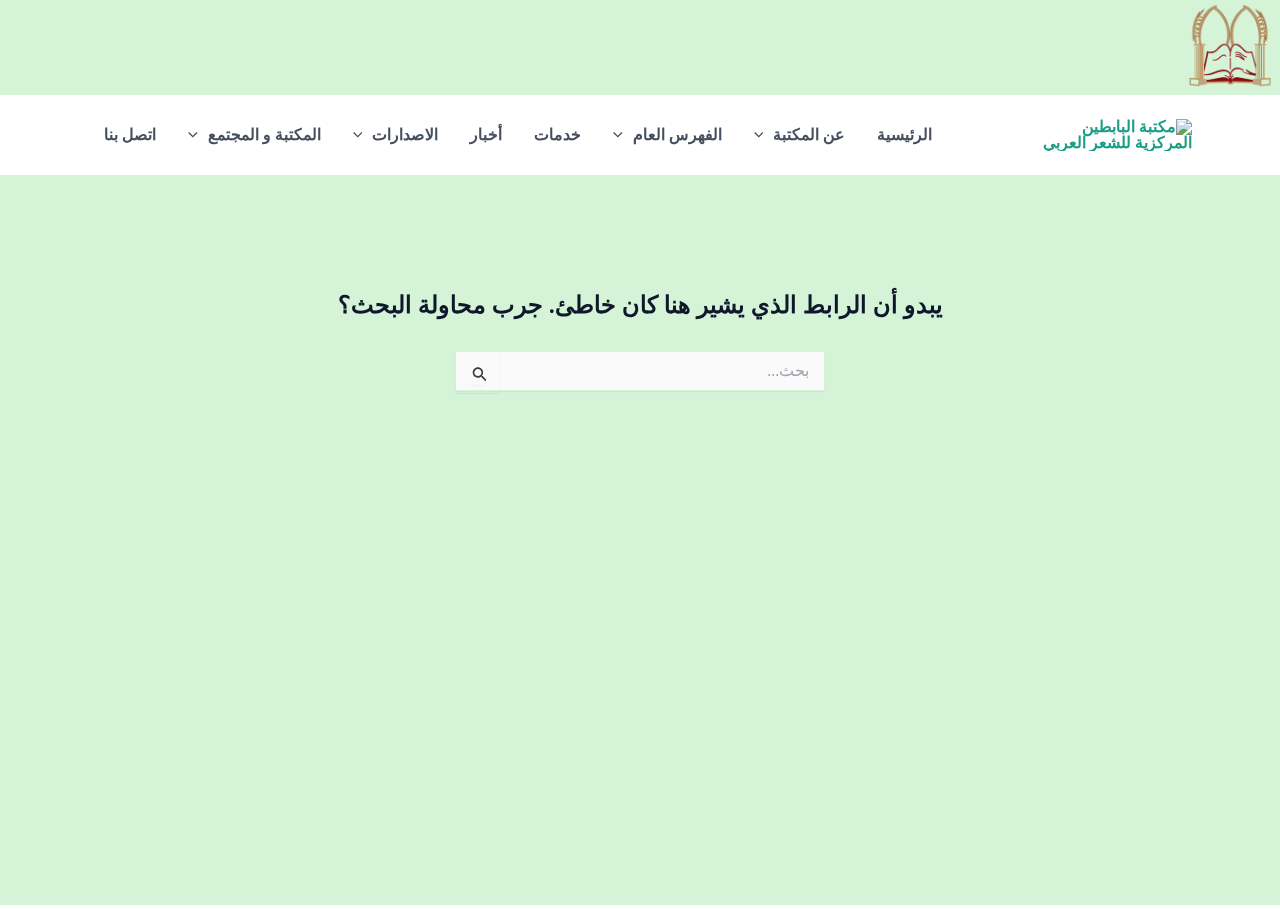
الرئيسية (904, 134)
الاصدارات (405, 134)
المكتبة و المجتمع (264, 134)
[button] (764, 135)
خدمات (557, 134)
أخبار (486, 134)
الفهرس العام (677, 134)
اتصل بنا (130, 134)
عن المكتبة (809, 134)
